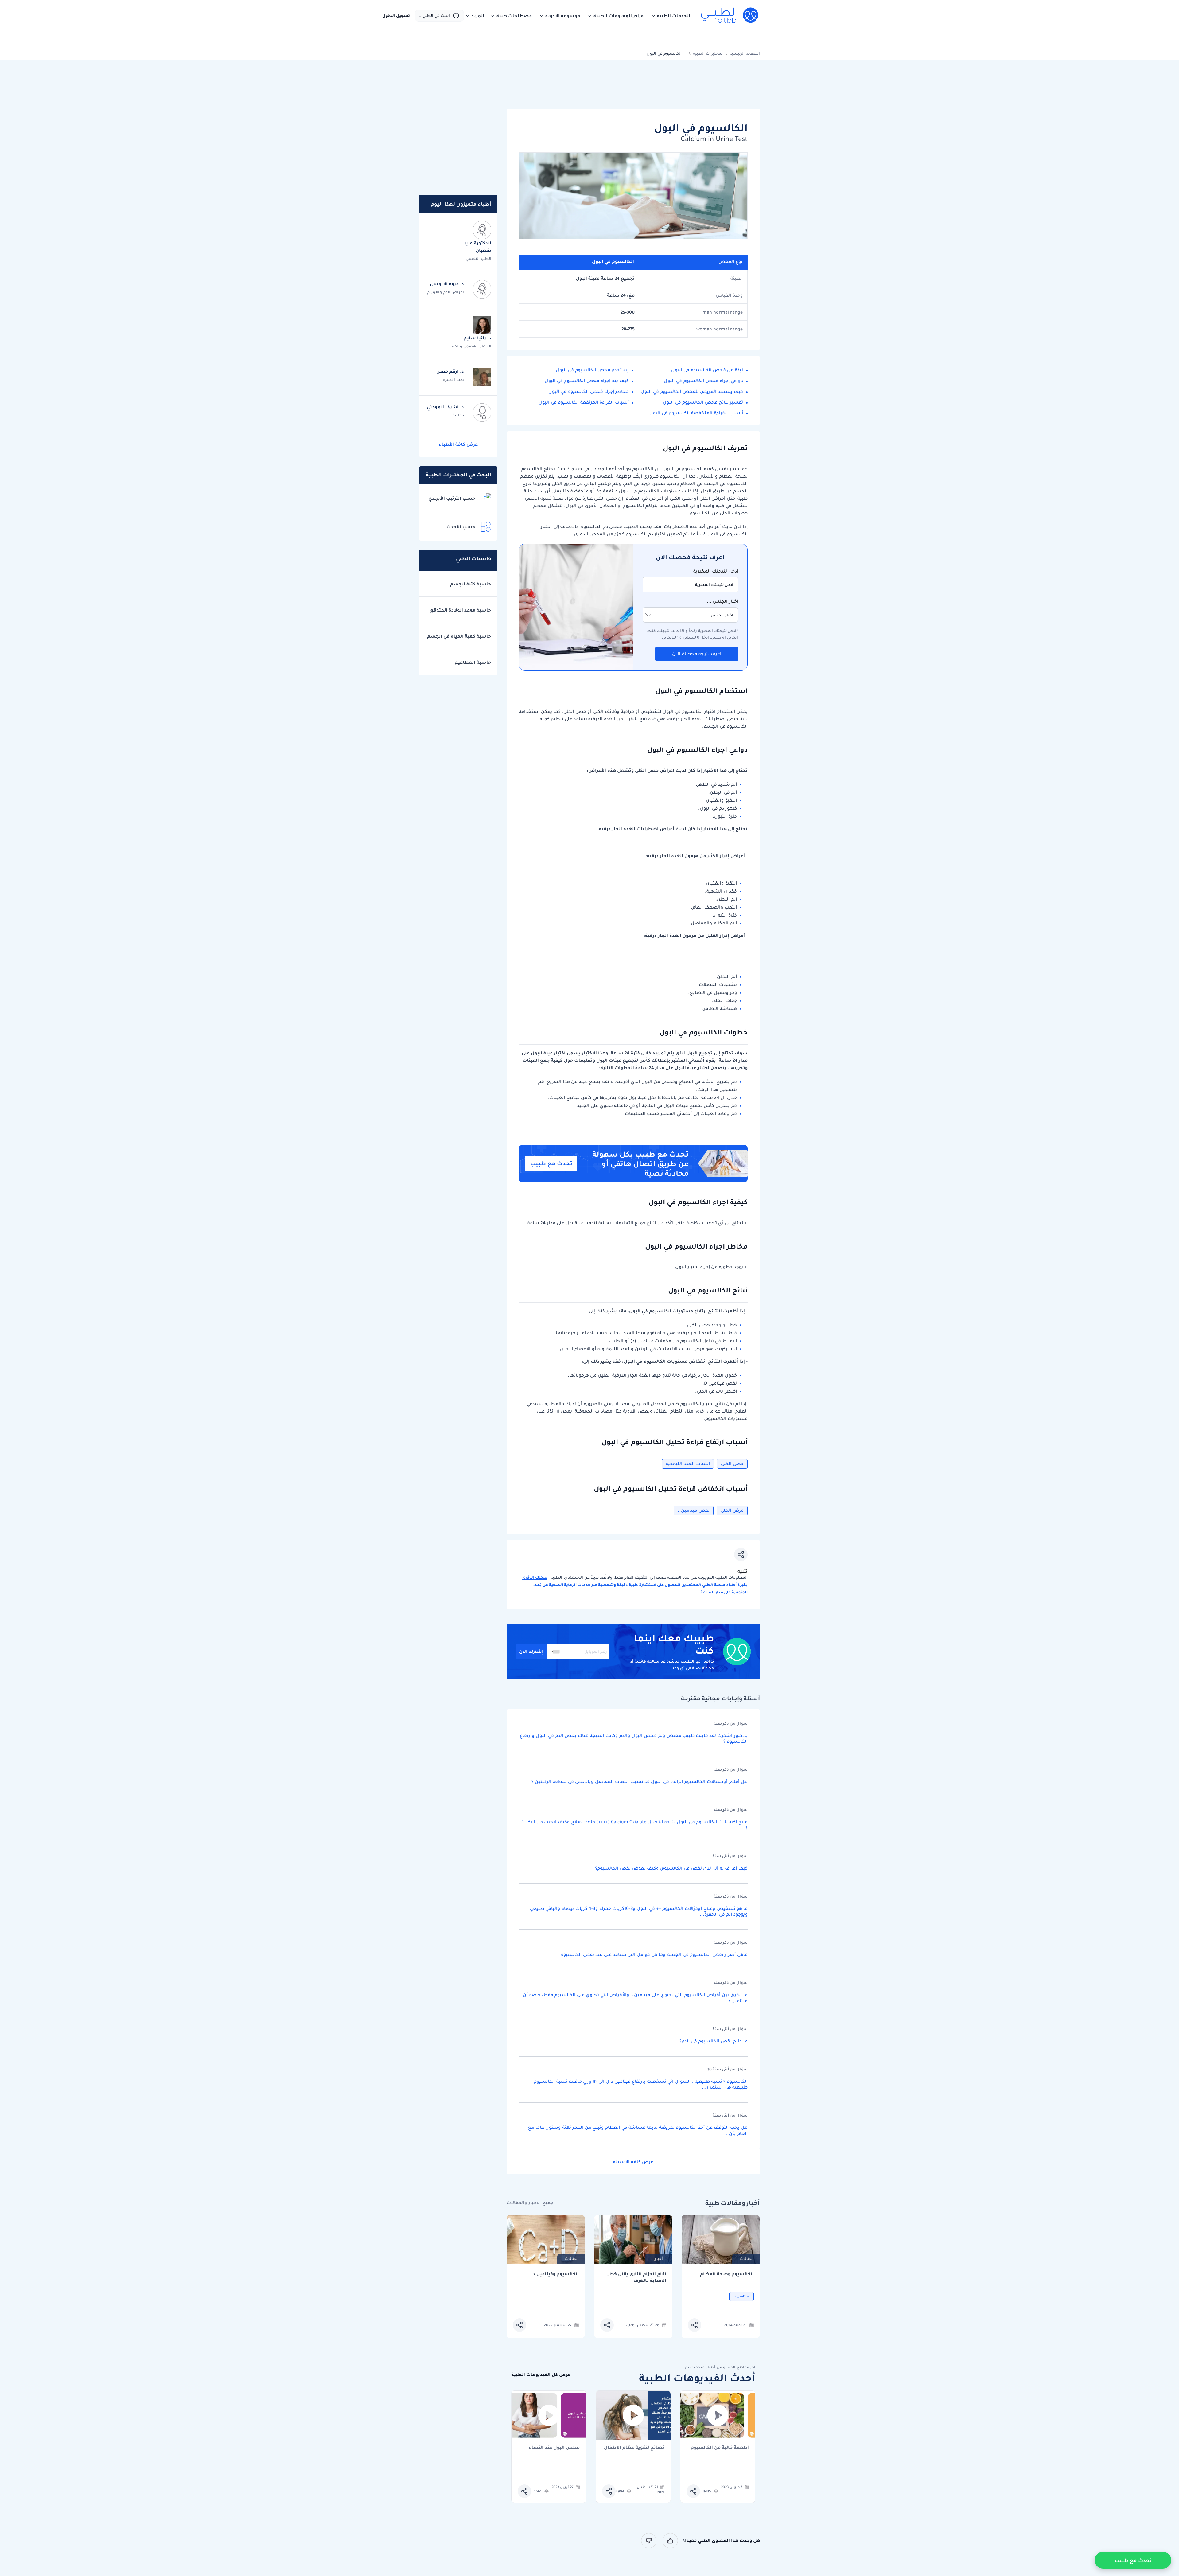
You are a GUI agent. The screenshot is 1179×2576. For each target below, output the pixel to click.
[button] (671, 16)
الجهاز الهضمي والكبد (471, 346)
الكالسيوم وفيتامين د (556, 2274)
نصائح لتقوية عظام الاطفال (634, 2448)
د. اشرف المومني (445, 407)
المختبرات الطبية (708, 53)
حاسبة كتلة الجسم (471, 584)
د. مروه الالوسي (447, 284)
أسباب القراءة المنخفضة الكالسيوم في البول (696, 413)
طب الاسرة (453, 379)
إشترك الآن (531, 1652)
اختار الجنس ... (722, 601)
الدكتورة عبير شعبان (478, 247)
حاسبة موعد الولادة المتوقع (461, 610)
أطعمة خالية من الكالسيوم (720, 2448)
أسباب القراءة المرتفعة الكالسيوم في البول (584, 402)
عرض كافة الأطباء (458, 444)
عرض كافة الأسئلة (633, 2162)
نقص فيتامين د (694, 1510)
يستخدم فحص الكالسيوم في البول (592, 370)
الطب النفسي (479, 258)
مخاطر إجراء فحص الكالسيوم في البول (589, 391)
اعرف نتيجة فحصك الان (697, 654)
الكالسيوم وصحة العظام (727, 2274)
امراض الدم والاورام (446, 292)
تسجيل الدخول (396, 16)
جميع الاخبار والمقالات (530, 2203)
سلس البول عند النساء (554, 2448)
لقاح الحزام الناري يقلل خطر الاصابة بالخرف (637, 2277)
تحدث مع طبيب (551, 1163)
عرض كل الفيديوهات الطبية (541, 2375)
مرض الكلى (732, 1510)
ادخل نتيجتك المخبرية (716, 571)
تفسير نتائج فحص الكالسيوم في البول (703, 402)
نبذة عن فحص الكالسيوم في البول (707, 370)
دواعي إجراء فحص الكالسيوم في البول (703, 381)
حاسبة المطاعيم (473, 662)
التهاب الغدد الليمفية (688, 1464)
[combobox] (554, 1652)
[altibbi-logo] (730, 16)
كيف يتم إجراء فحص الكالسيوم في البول (587, 381)
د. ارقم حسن (450, 371)
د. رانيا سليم (477, 338)
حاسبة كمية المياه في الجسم (459, 636)
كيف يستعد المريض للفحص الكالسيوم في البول (692, 391)
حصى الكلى (732, 1464)
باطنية (458, 415)
